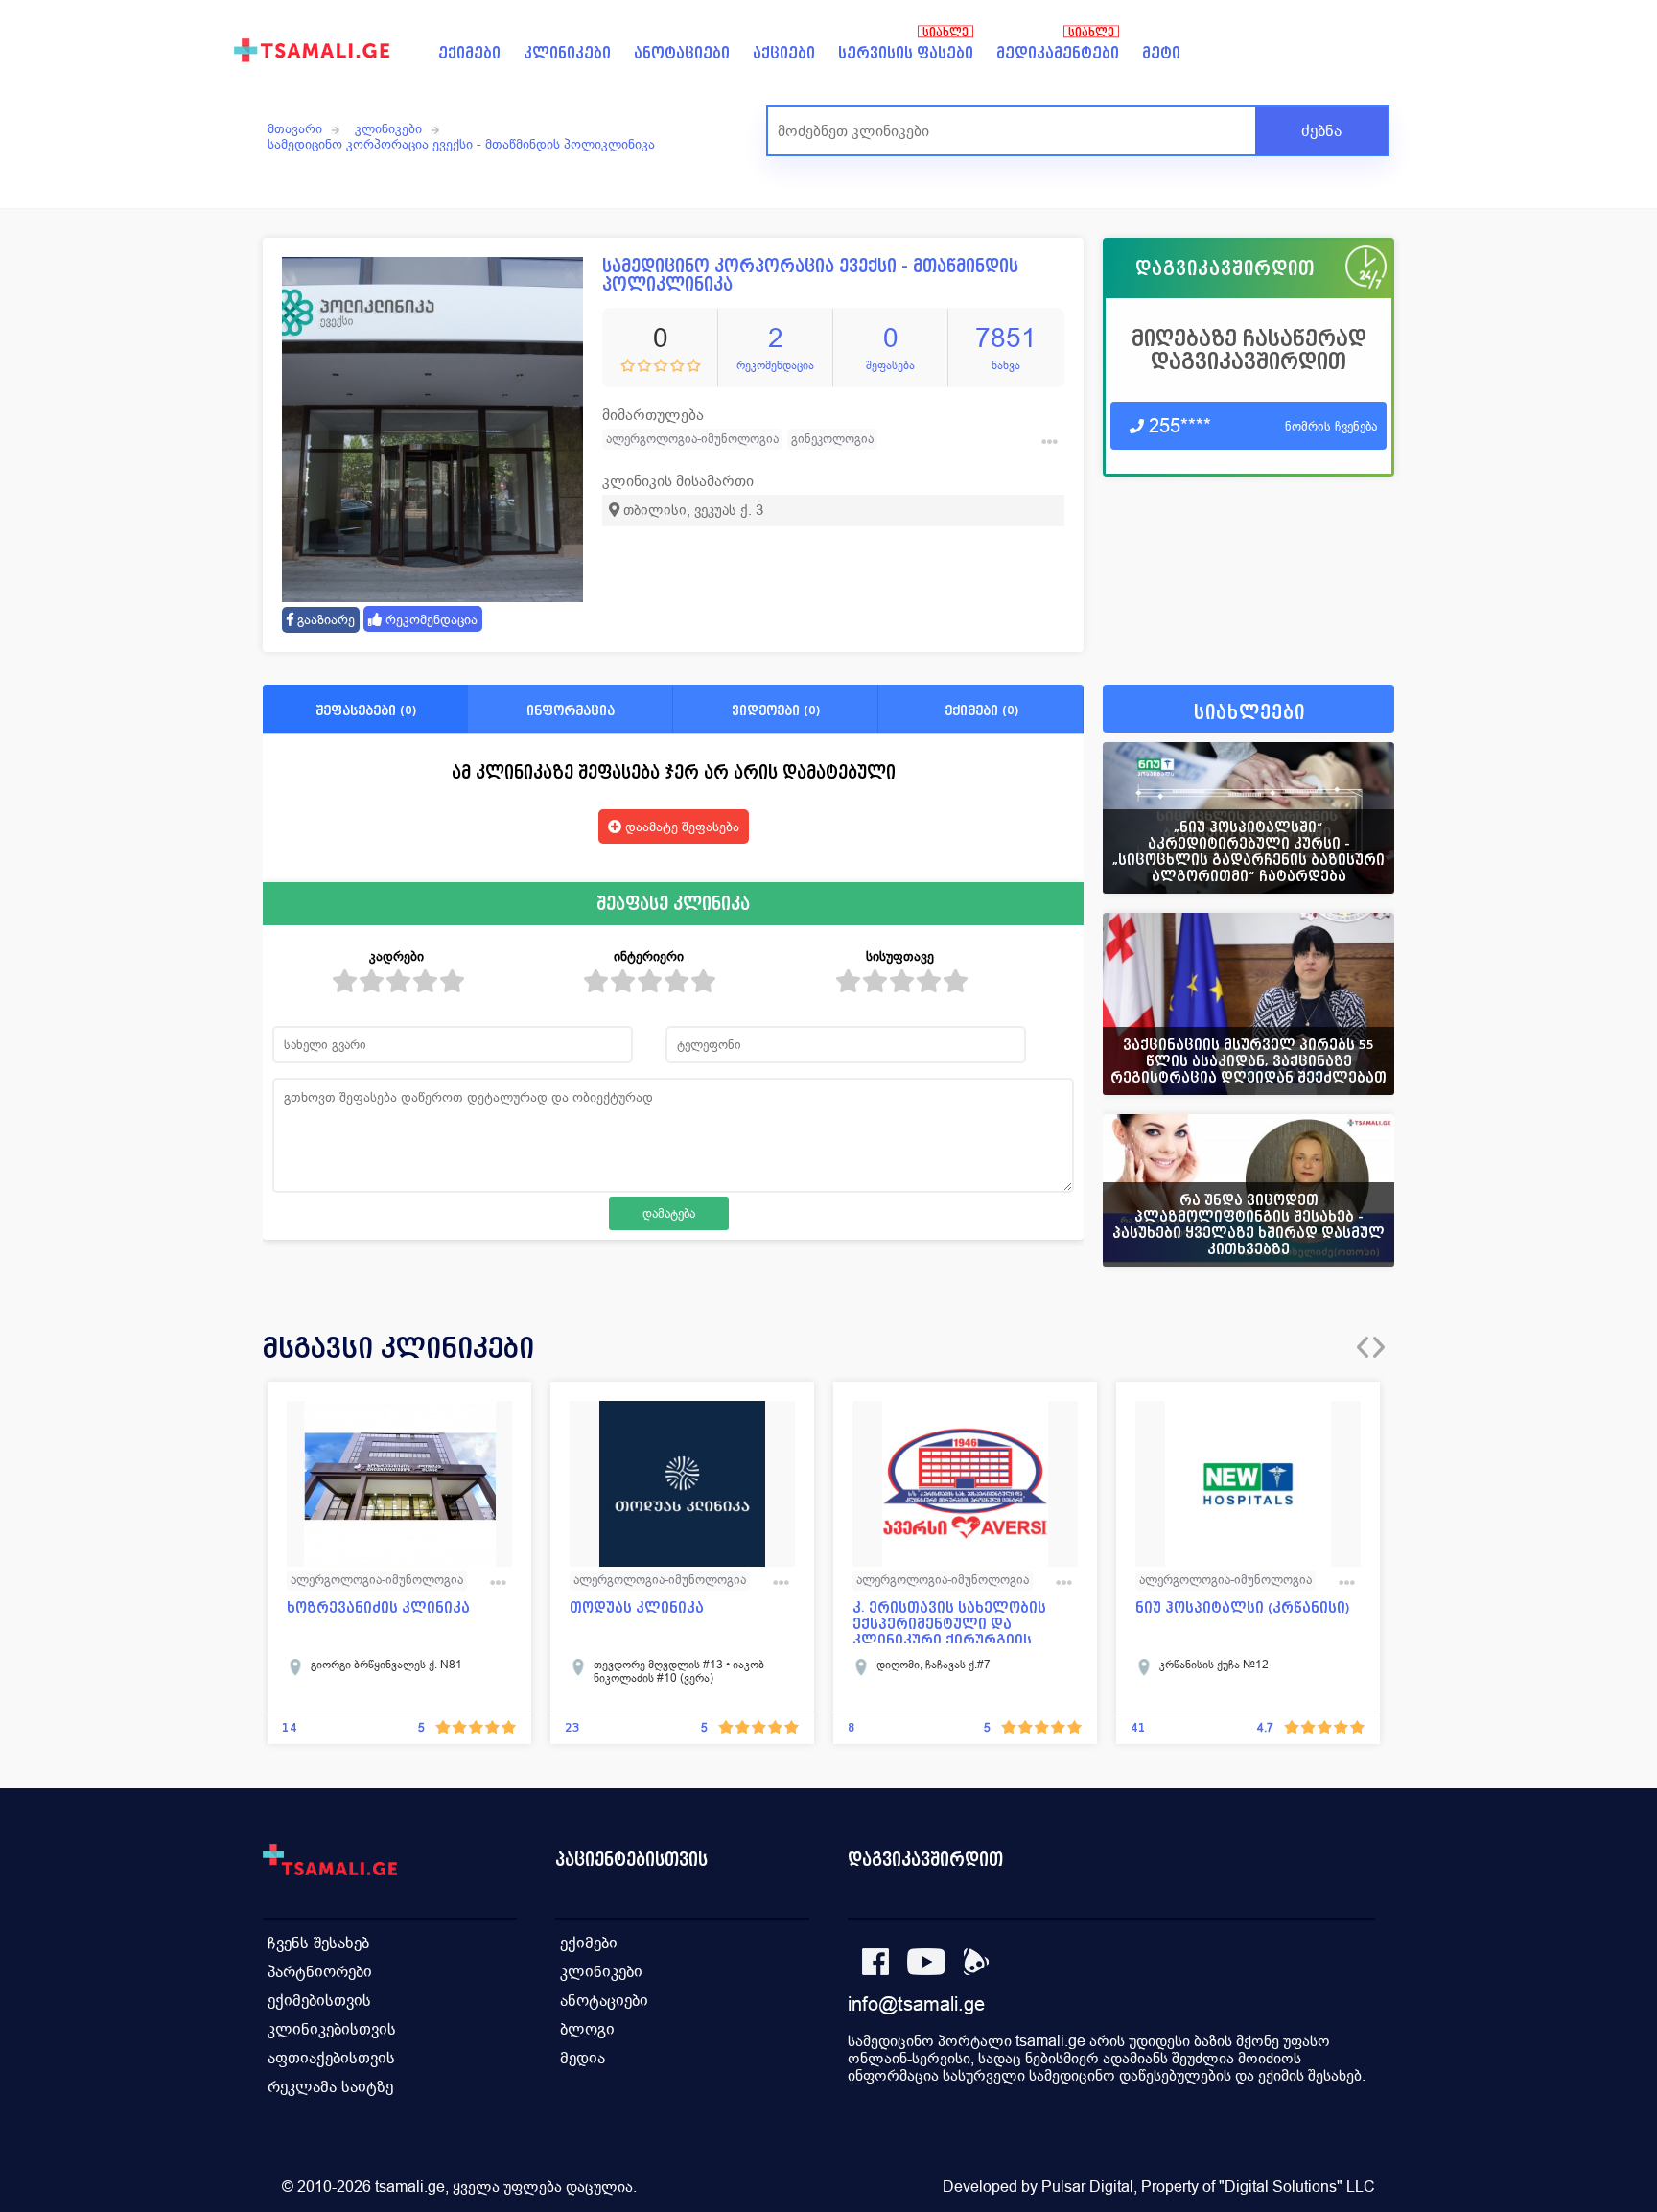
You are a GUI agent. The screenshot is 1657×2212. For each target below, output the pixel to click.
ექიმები (469, 53)
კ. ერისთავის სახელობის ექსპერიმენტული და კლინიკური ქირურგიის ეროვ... (949, 1622)
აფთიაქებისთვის (331, 2058)
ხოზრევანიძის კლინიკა (378, 1608)
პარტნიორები (320, 1972)
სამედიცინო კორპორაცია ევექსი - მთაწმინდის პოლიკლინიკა (461, 144)
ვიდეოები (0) (776, 710)
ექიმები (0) (981, 710)
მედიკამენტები (1058, 53)
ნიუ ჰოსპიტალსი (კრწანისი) (1243, 1608)
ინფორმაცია (571, 710)
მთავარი (295, 128)
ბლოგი (587, 2029)
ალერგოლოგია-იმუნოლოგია (692, 439)
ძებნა (1321, 131)
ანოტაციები (682, 53)
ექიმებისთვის (319, 2001)
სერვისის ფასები (906, 53)
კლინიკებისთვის (332, 2029)
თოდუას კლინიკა (637, 1608)
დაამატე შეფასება (680, 827)
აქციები (784, 53)
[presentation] (1363, 1347)
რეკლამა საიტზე (330, 2087)
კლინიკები (567, 53)
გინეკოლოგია (832, 439)
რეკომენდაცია (430, 619)
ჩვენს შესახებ (318, 1943)
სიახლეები (1249, 713)
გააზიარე (324, 619)
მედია (583, 2058)
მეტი (1161, 53)
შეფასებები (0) (366, 710)
